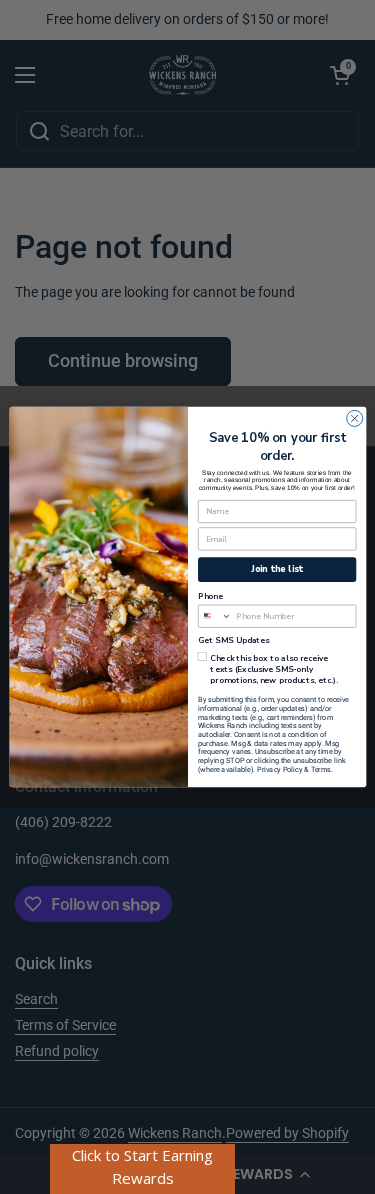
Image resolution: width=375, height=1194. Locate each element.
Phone (210, 596)
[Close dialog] (354, 418)
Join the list (277, 569)
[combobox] (214, 616)
